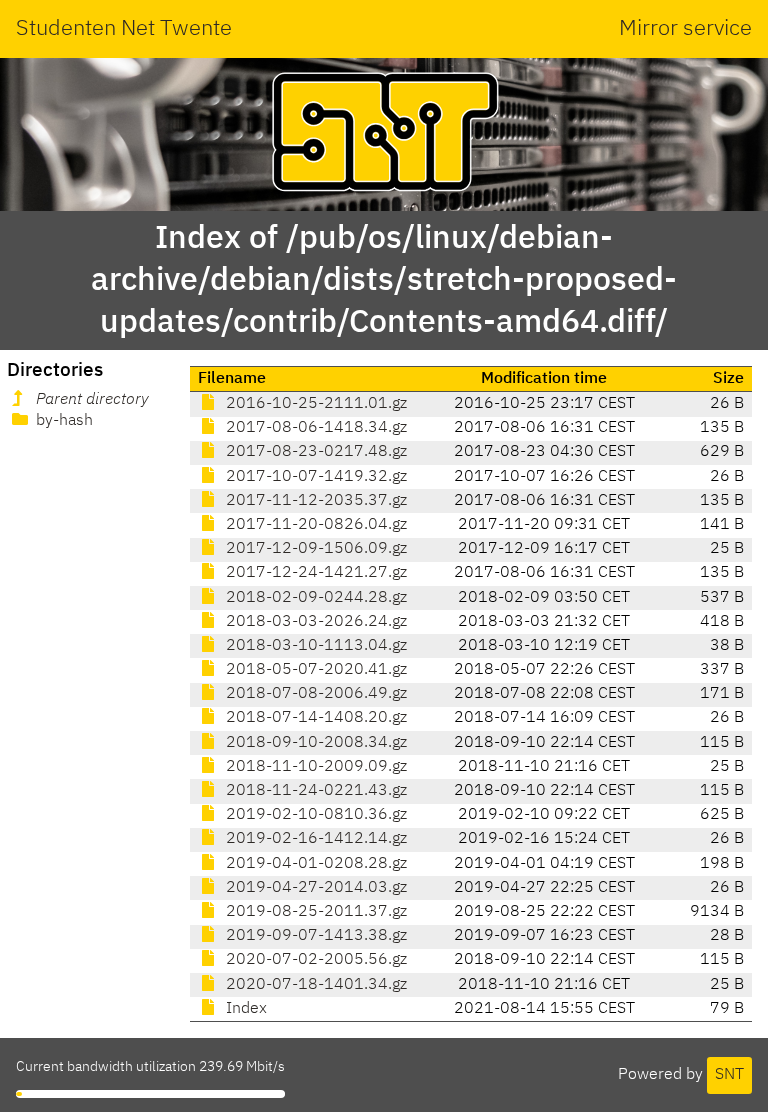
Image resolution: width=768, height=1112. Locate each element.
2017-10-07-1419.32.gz (314, 477)
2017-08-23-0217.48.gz (314, 452)
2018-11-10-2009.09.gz (314, 767)
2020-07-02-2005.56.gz (314, 960)
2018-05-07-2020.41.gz (314, 670)
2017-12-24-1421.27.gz (314, 573)
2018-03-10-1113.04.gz (314, 646)
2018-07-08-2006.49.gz (314, 694)
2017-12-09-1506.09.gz (314, 549)
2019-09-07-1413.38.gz (314, 936)
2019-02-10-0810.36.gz (314, 815)
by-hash (62, 421)
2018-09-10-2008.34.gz (314, 743)
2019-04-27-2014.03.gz (314, 888)
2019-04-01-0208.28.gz (314, 864)
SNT (729, 1075)
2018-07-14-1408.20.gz (314, 718)
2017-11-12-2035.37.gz (314, 501)
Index (244, 1009)
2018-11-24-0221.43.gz (314, 791)
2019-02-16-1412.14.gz (314, 839)
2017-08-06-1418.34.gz (314, 428)
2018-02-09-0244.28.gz (314, 598)
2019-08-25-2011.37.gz (314, 912)
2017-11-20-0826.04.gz (314, 525)
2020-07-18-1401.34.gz (314, 985)
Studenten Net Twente (124, 29)
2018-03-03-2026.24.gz (314, 622)
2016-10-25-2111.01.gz (314, 404)
